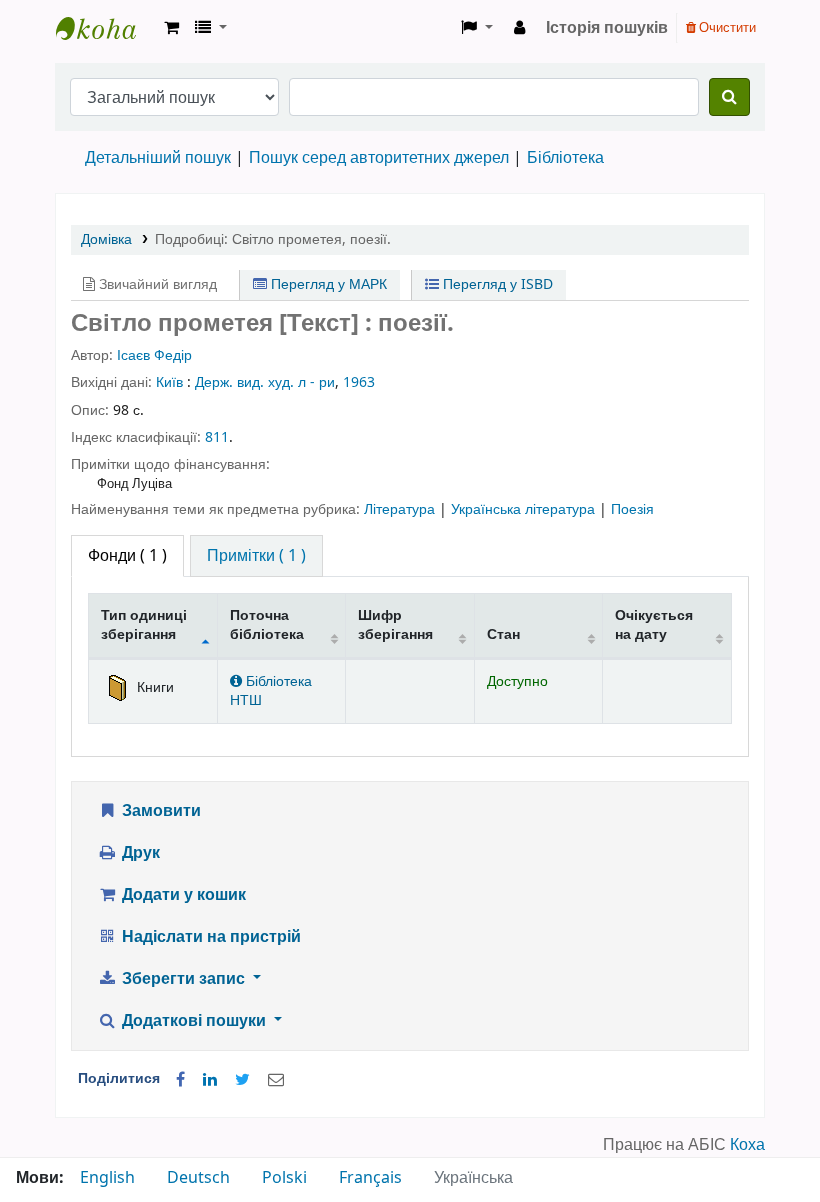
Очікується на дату (654, 625)
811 (217, 437)
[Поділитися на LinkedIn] (210, 1080)
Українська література (525, 509)
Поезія (632, 509)
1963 (359, 382)
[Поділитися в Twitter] (242, 1080)
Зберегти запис (183, 979)
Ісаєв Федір (154, 355)
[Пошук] (729, 97)
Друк (139, 853)
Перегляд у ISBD (496, 284)
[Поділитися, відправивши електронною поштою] (276, 1080)
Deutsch (198, 1178)
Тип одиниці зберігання (144, 625)
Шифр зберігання (395, 625)
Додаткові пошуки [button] (194, 1021)
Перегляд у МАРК (327, 284)
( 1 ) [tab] (127, 556)
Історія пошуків (607, 28)
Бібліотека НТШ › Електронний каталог (106, 28)
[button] (171, 28)
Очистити (726, 27)
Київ (169, 382)
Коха (747, 1145)
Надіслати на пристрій (209, 937)
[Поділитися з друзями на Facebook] (180, 1080)
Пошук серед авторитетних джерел (379, 158)
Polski (284, 1178)
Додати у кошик (182, 895)
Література (401, 509)
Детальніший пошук (158, 158)
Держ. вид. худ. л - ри (265, 382)
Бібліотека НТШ (271, 691)
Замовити (159, 811)
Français (370, 1178)
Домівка (106, 239)
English (107, 1178)
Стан (503, 634)
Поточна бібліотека (267, 625)
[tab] (256, 556)
